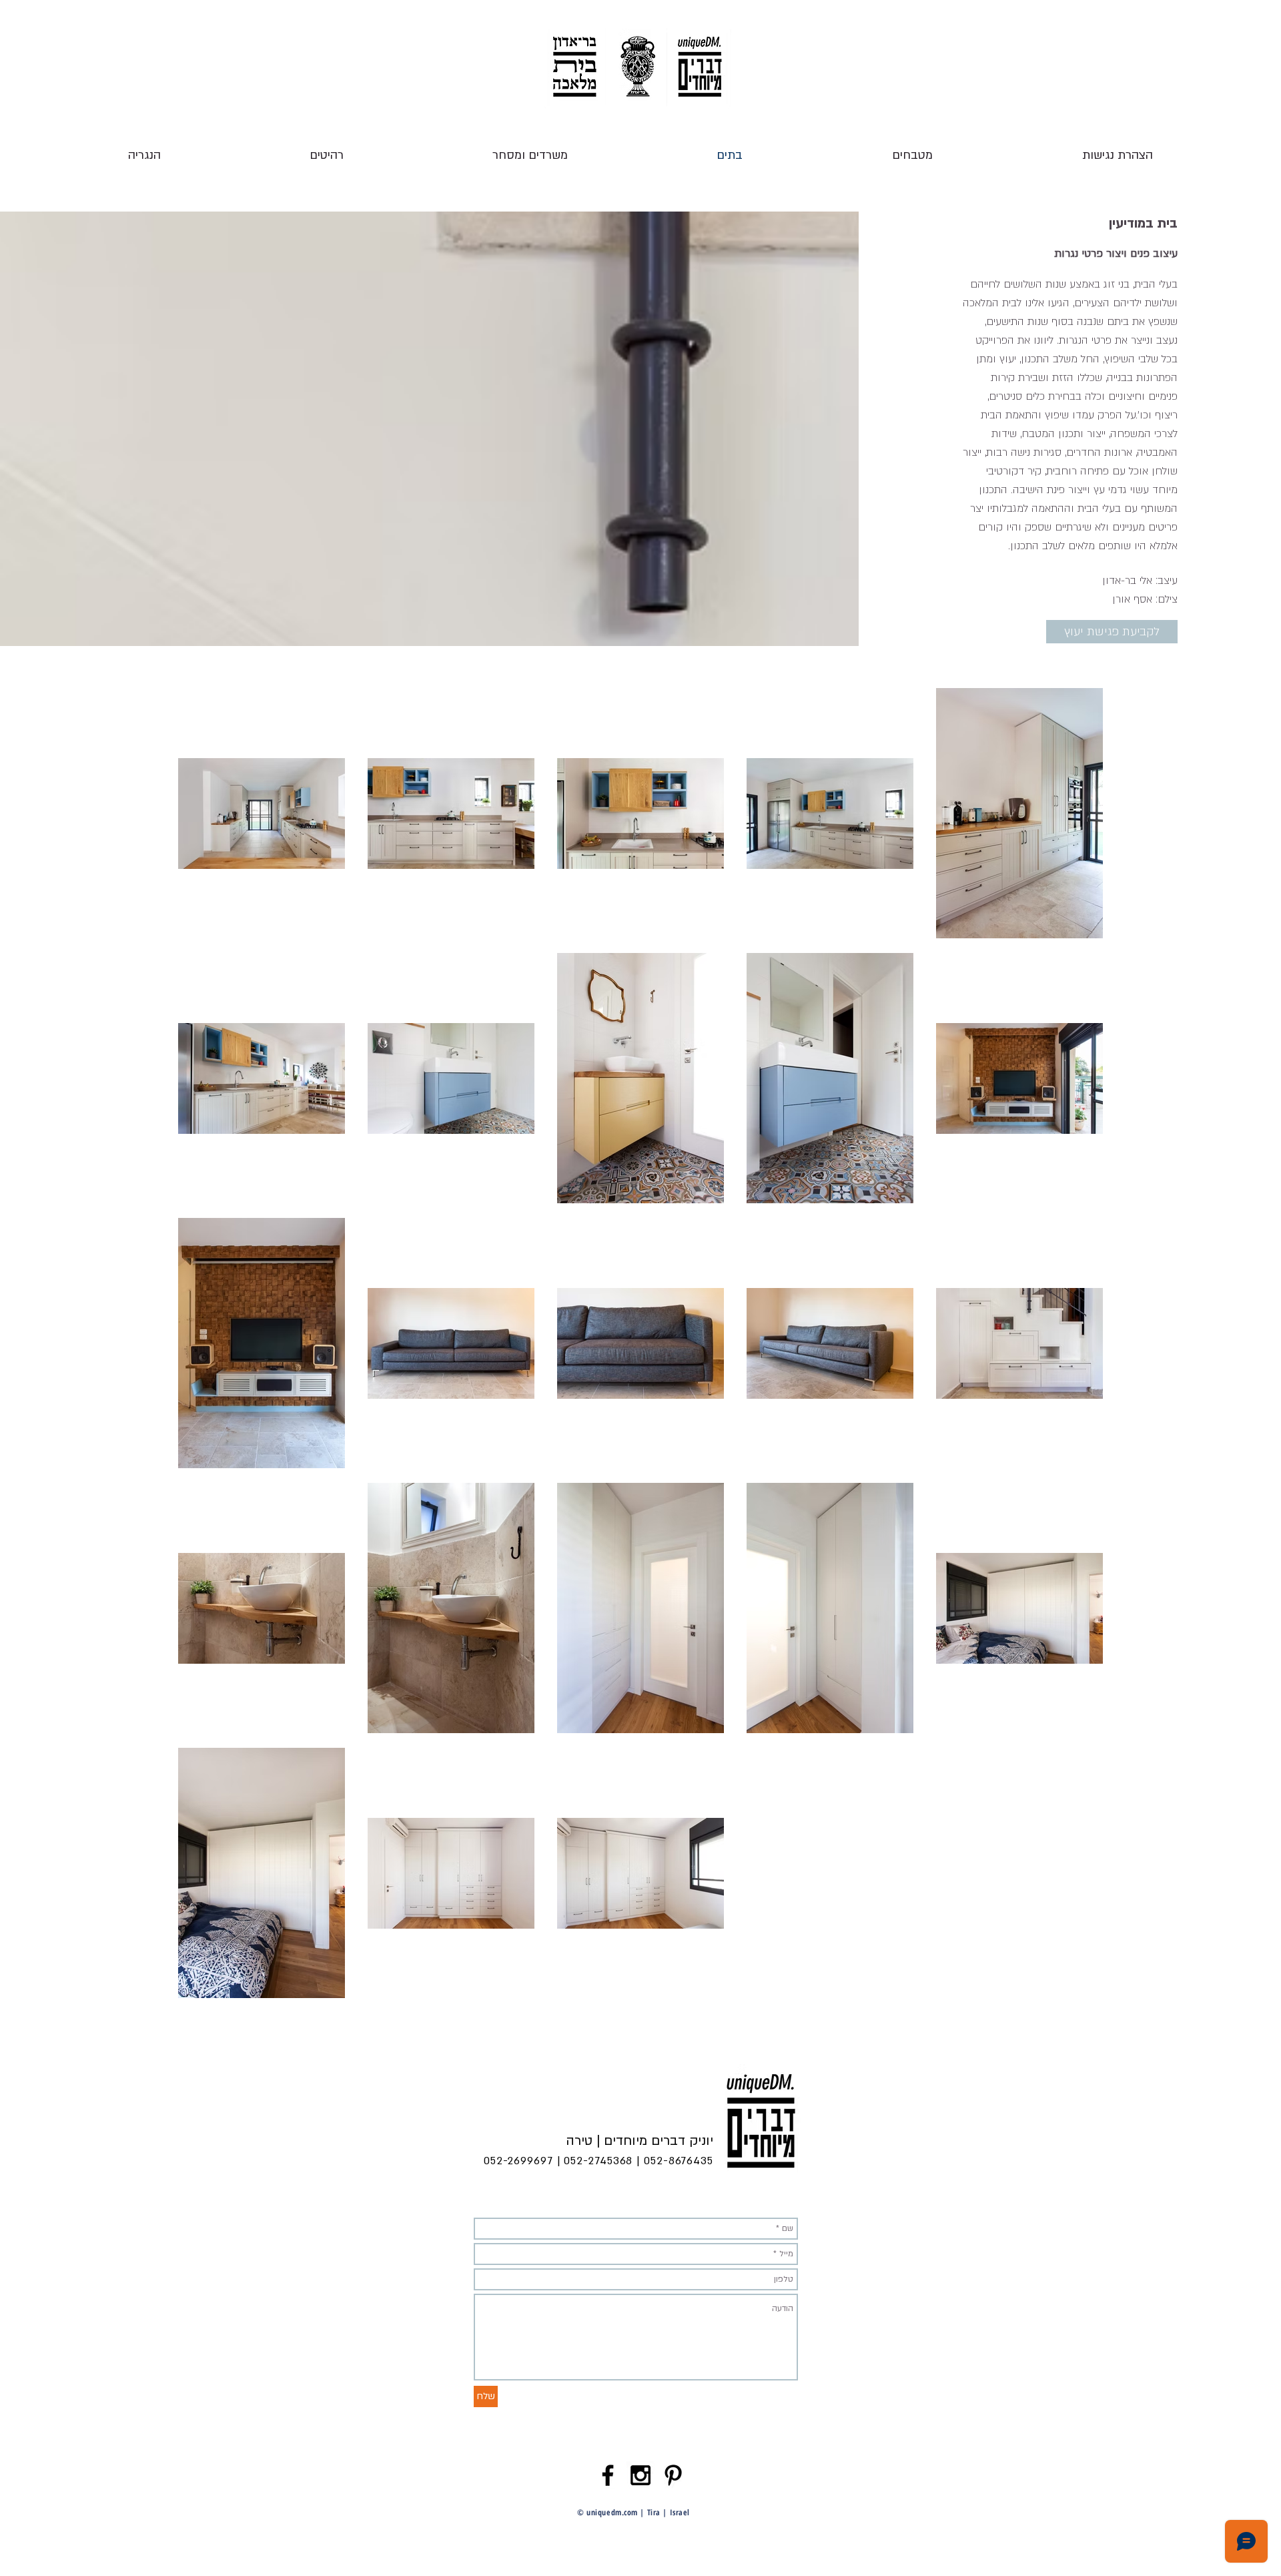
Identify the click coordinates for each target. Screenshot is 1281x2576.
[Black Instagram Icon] (640, 2475)
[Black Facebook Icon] (608, 2475)
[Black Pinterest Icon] (673, 2475)
